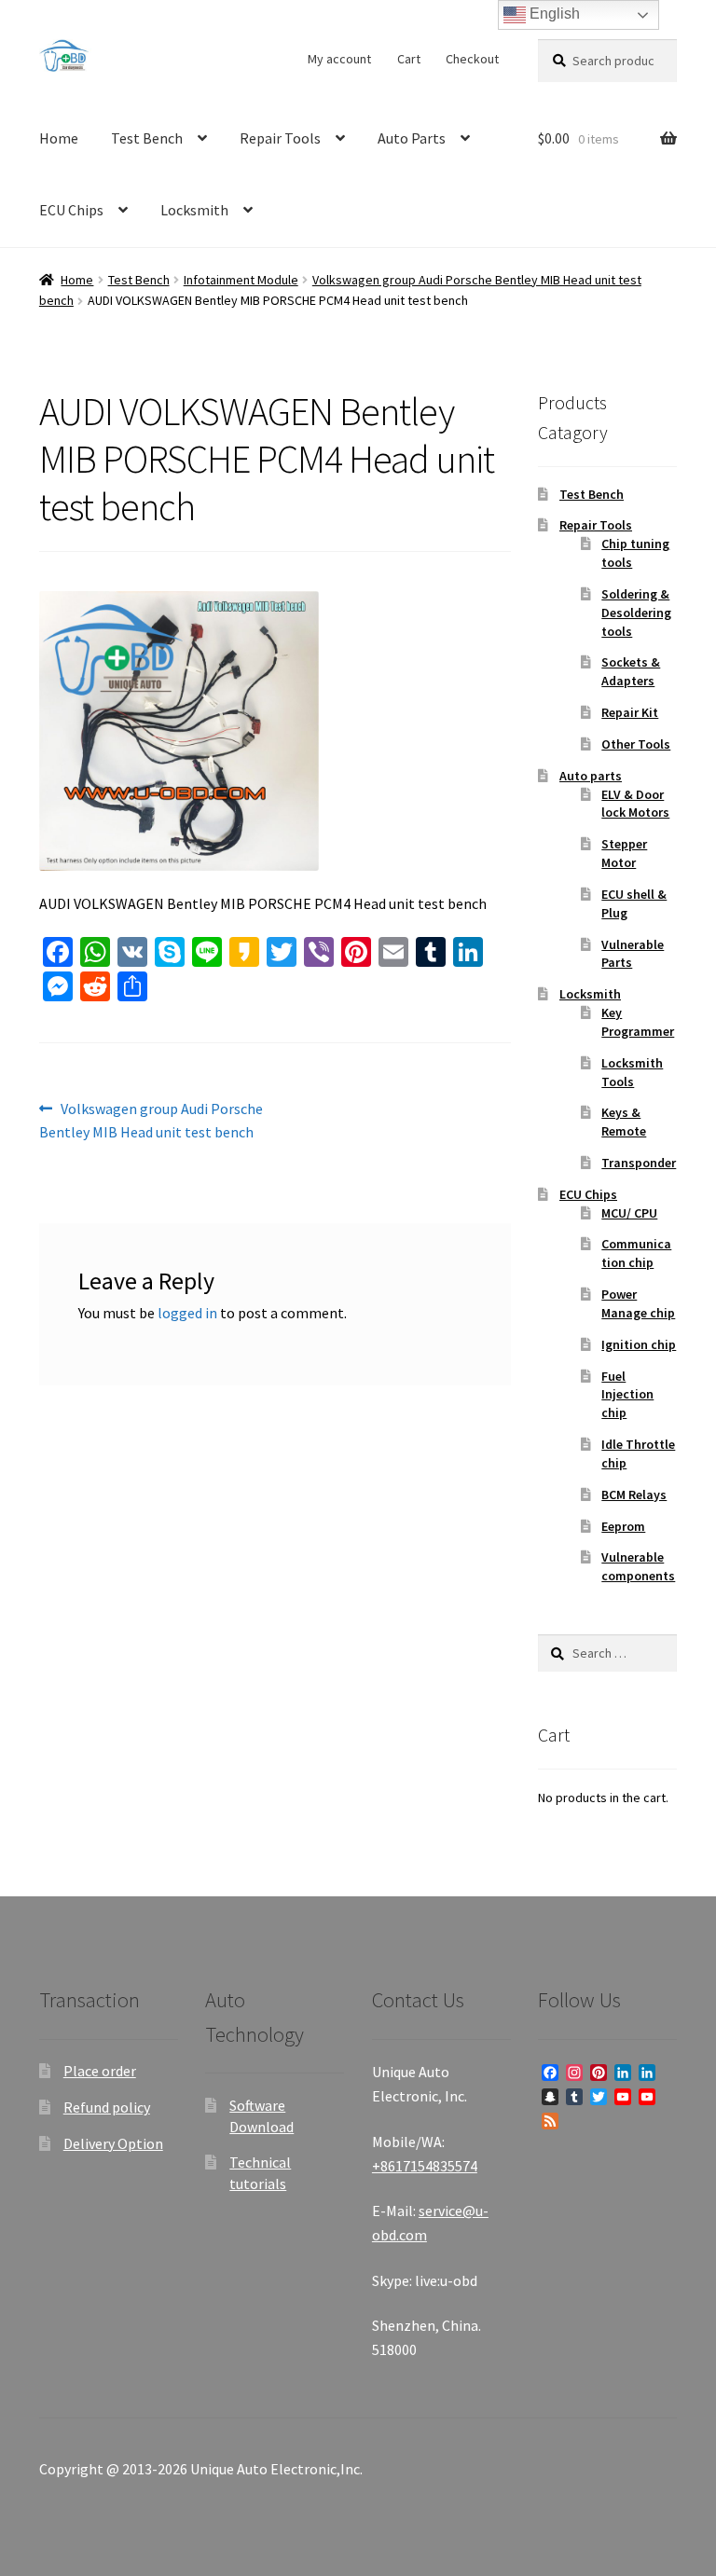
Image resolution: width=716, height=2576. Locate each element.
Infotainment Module (241, 280)
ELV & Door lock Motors (635, 804)
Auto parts (591, 776)
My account (339, 59)
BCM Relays (634, 1495)
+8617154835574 (425, 2166)
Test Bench (147, 138)
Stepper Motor (624, 853)
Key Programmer (638, 1022)
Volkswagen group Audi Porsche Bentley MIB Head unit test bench (151, 1120)
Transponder (639, 1163)
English (553, 14)
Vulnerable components (638, 1566)
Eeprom (623, 1526)
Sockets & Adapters (631, 671)
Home (59, 138)
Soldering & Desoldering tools (636, 613)
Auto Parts (412, 138)
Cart (409, 59)
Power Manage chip (638, 1303)
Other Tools (636, 744)
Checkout (472, 59)
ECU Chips (71, 210)
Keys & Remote (624, 1122)
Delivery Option (113, 2143)
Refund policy (107, 2107)
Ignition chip (639, 1344)
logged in (187, 1313)
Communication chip (636, 1253)
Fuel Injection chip (627, 1395)
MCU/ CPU (629, 1213)
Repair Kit (630, 712)
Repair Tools (280, 138)
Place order (100, 2071)
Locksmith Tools (632, 1072)
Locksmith (194, 210)
